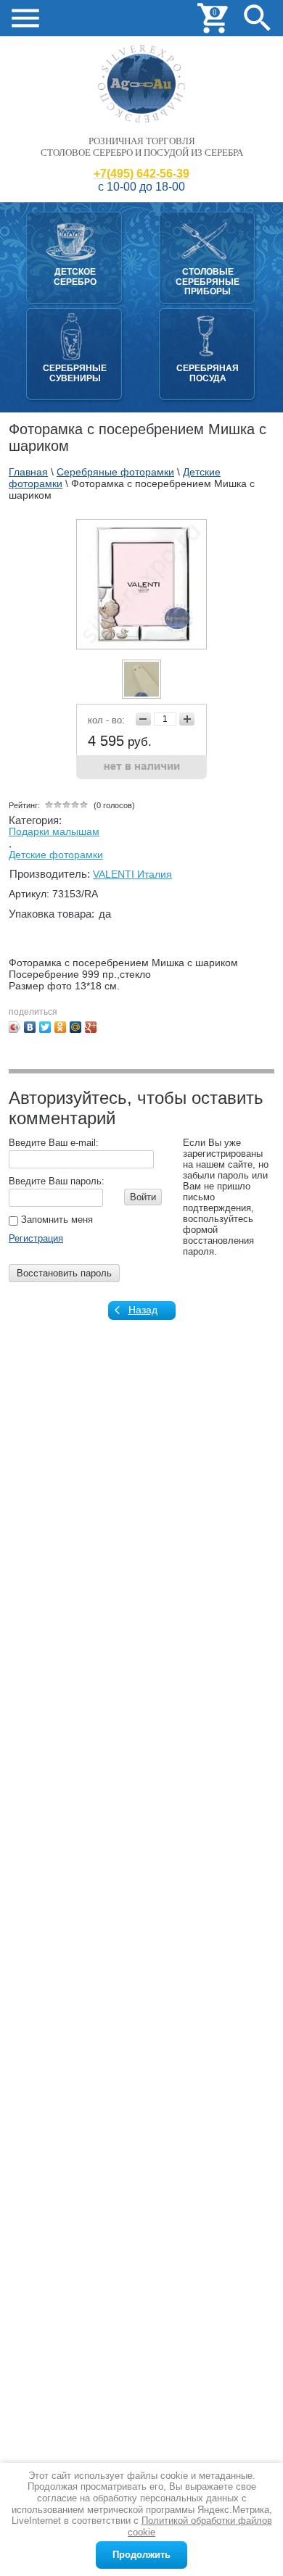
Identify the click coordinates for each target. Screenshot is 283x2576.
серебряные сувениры (75, 373)
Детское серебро (75, 277)
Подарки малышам (54, 831)
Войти (143, 1197)
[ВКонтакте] (30, 1027)
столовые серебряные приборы (208, 282)
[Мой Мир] (76, 1027)
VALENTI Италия (132, 874)
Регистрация (36, 1238)
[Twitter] (45, 1027)
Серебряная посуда (208, 373)
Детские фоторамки (56, 855)
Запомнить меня (56, 1220)
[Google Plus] (91, 1027)
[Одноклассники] (61, 1027)
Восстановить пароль (64, 1273)
